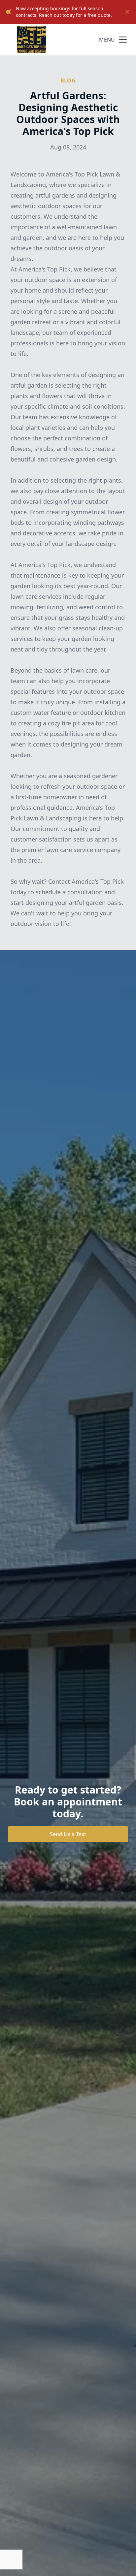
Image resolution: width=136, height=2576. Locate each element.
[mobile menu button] (123, 40)
